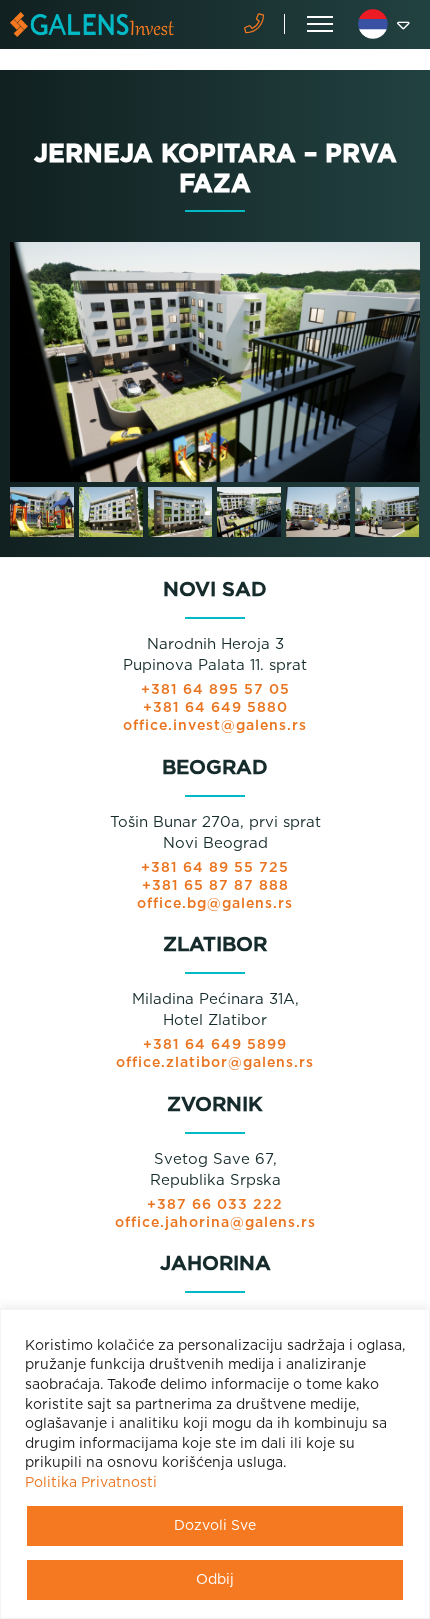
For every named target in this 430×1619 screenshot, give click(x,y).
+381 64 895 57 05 (215, 690)
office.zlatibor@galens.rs (215, 1063)
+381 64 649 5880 (215, 708)
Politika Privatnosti (91, 1483)
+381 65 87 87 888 (215, 886)
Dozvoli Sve (215, 1526)
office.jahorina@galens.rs (215, 1223)
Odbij (215, 1580)
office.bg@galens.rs (215, 904)
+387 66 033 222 (215, 1205)
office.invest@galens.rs (215, 726)
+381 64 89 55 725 (215, 868)
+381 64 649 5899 (215, 1045)
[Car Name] (215, 362)
